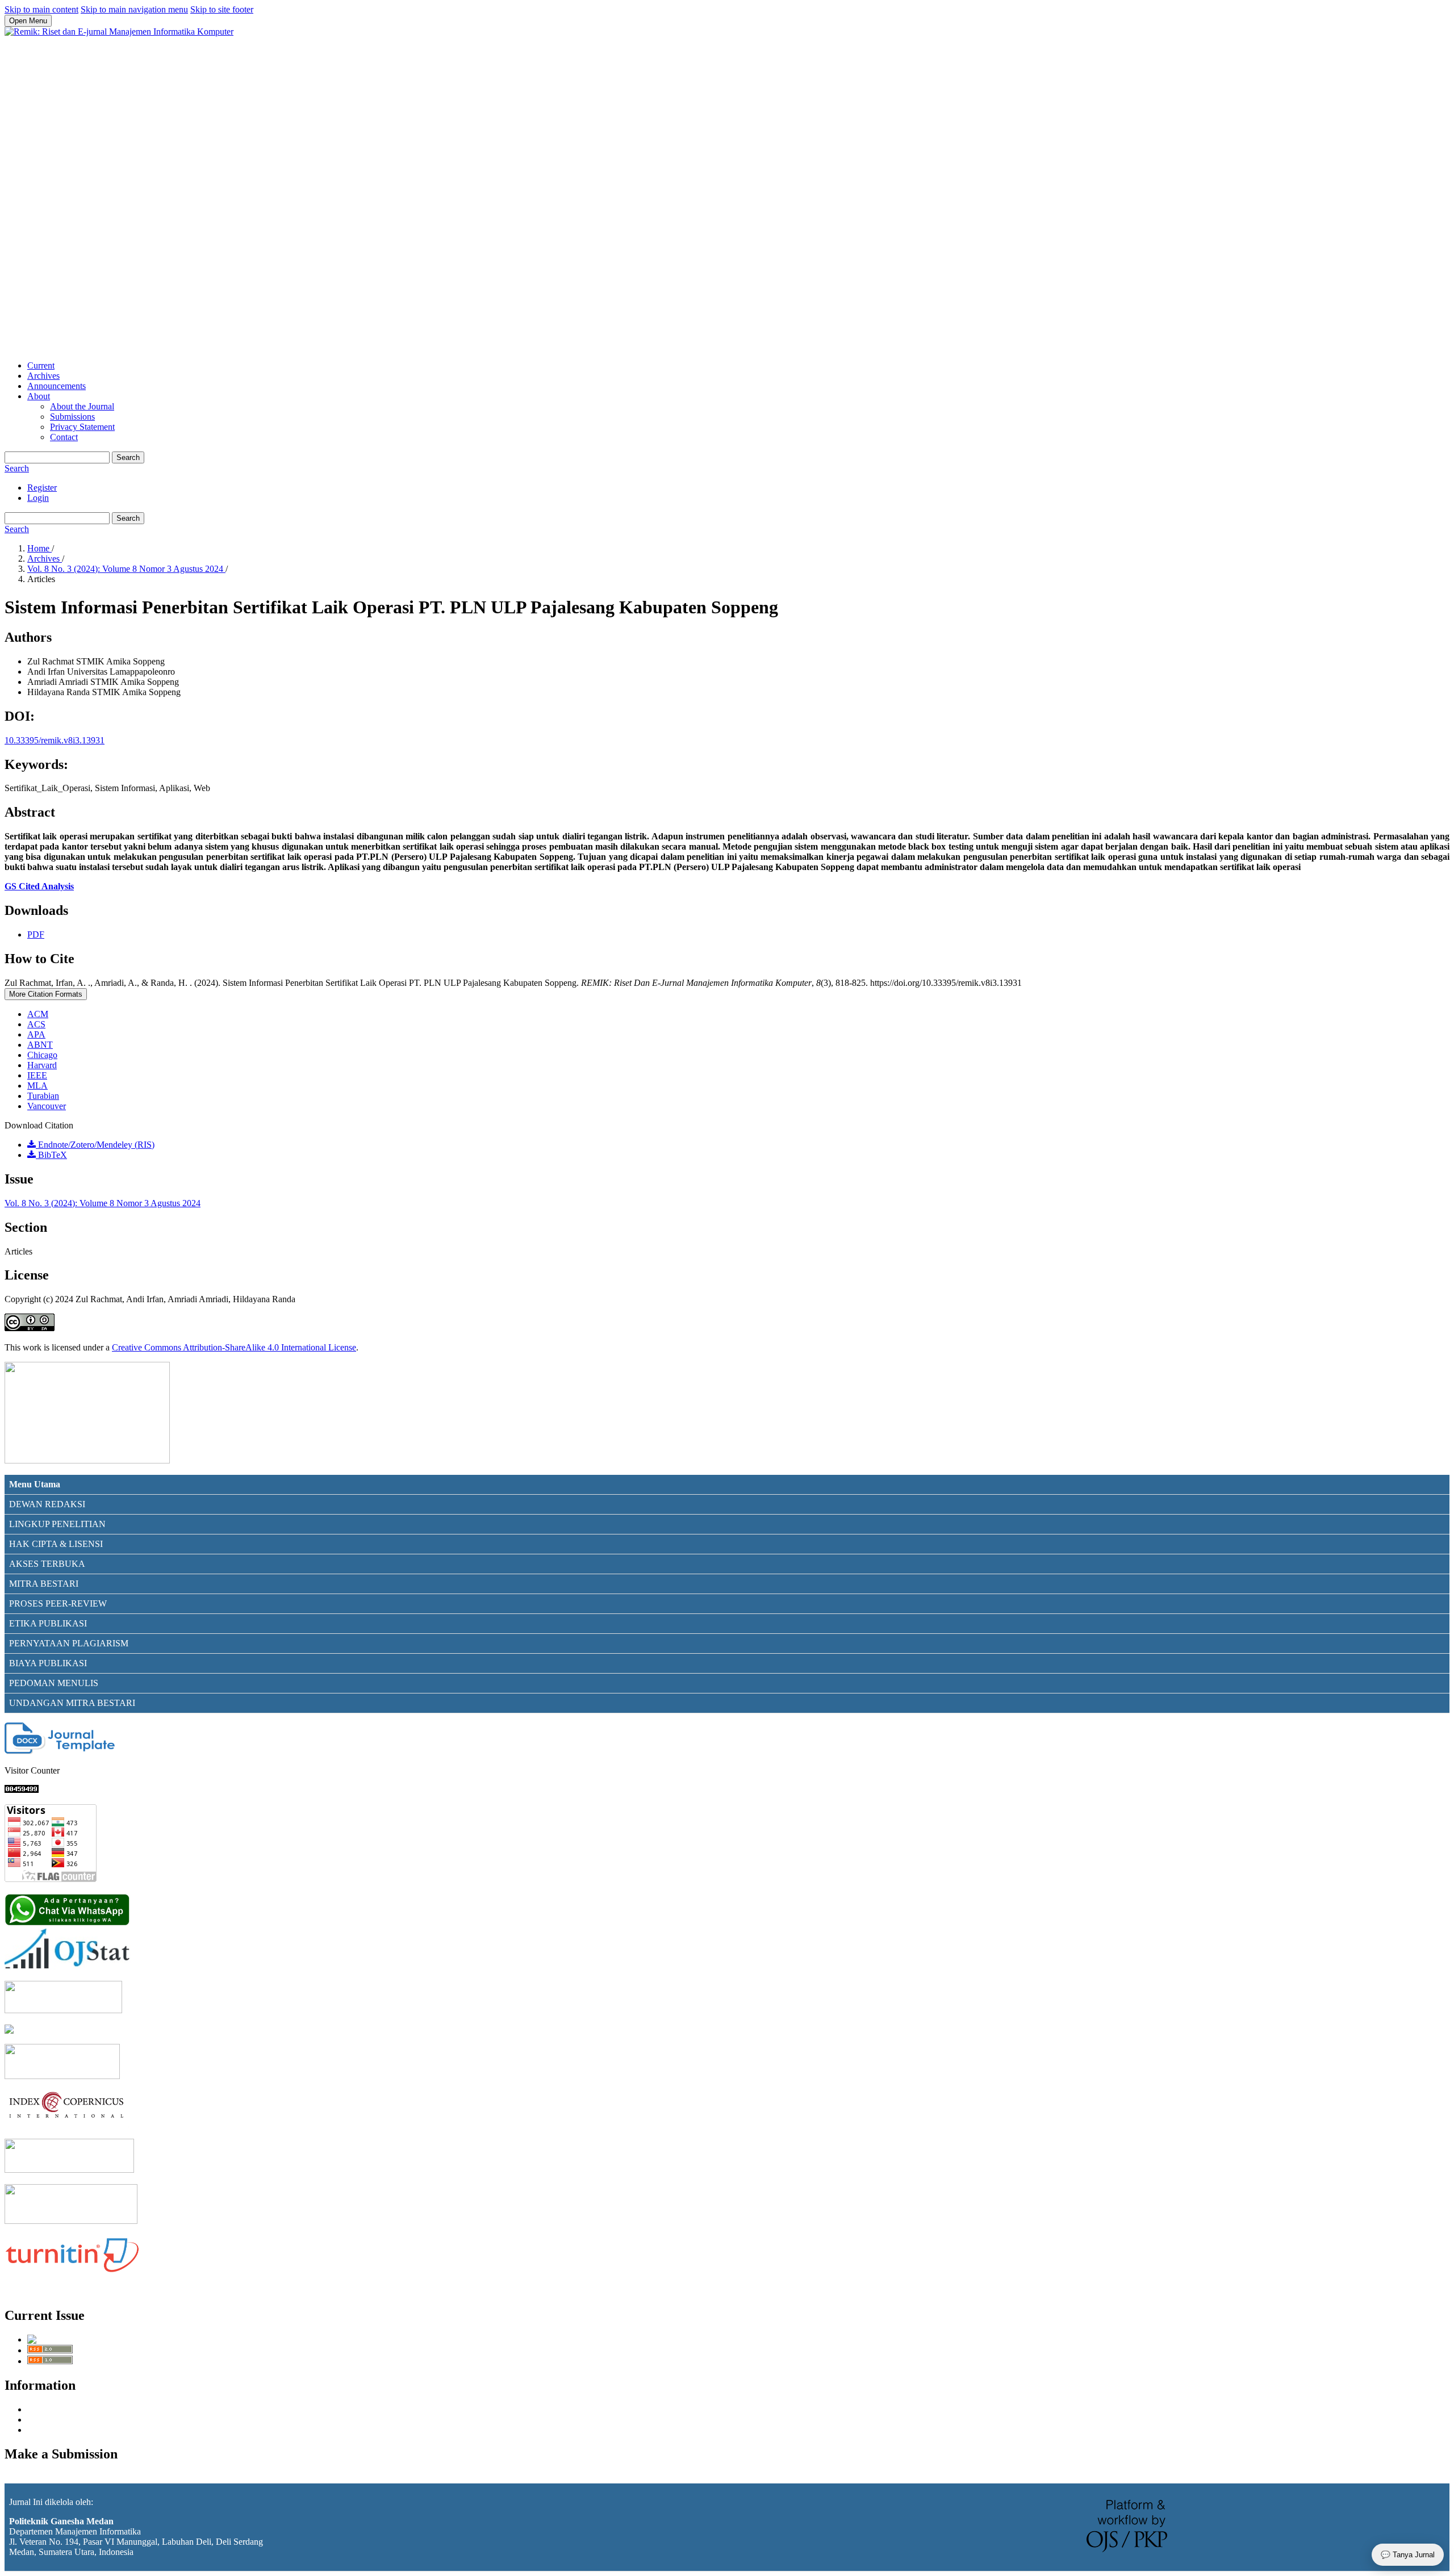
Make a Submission (40, 2478)
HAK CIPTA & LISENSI (56, 1544)
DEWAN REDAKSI (47, 1504)
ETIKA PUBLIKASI (48, 1623)
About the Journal (82, 406)
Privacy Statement (82, 427)
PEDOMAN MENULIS (54, 1683)
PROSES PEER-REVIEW (58, 1603)
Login (38, 498)
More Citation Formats (46, 994)
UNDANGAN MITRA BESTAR (71, 1703)
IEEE (37, 1075)
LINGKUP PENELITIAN (57, 1524)
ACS (36, 1024)
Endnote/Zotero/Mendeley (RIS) (95, 1145)
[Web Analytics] (22, 1790)
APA (36, 1034)
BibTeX (51, 1155)
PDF (36, 934)
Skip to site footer (222, 9)
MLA (37, 1086)
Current (41, 365)
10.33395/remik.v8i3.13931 (55, 740)
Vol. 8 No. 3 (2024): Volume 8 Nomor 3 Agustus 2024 (126, 569)
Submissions (72, 417)
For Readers (49, 2409)
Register (42, 488)
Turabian (43, 1096)
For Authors (49, 2420)
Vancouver (47, 1106)
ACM (38, 1014)
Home (39, 548)
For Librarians (53, 2430)
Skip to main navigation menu (134, 9)
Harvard (42, 1065)
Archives (43, 376)
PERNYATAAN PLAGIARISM (69, 1643)
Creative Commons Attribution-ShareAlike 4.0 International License (234, 1347)
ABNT (40, 1045)
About (39, 396)
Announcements (57, 386)
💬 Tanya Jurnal (1408, 2555)
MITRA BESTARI (44, 1584)
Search (128, 457)
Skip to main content (41, 9)
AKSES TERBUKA (47, 1564)
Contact (64, 437)
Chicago (42, 1055)
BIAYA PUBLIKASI (48, 1663)
